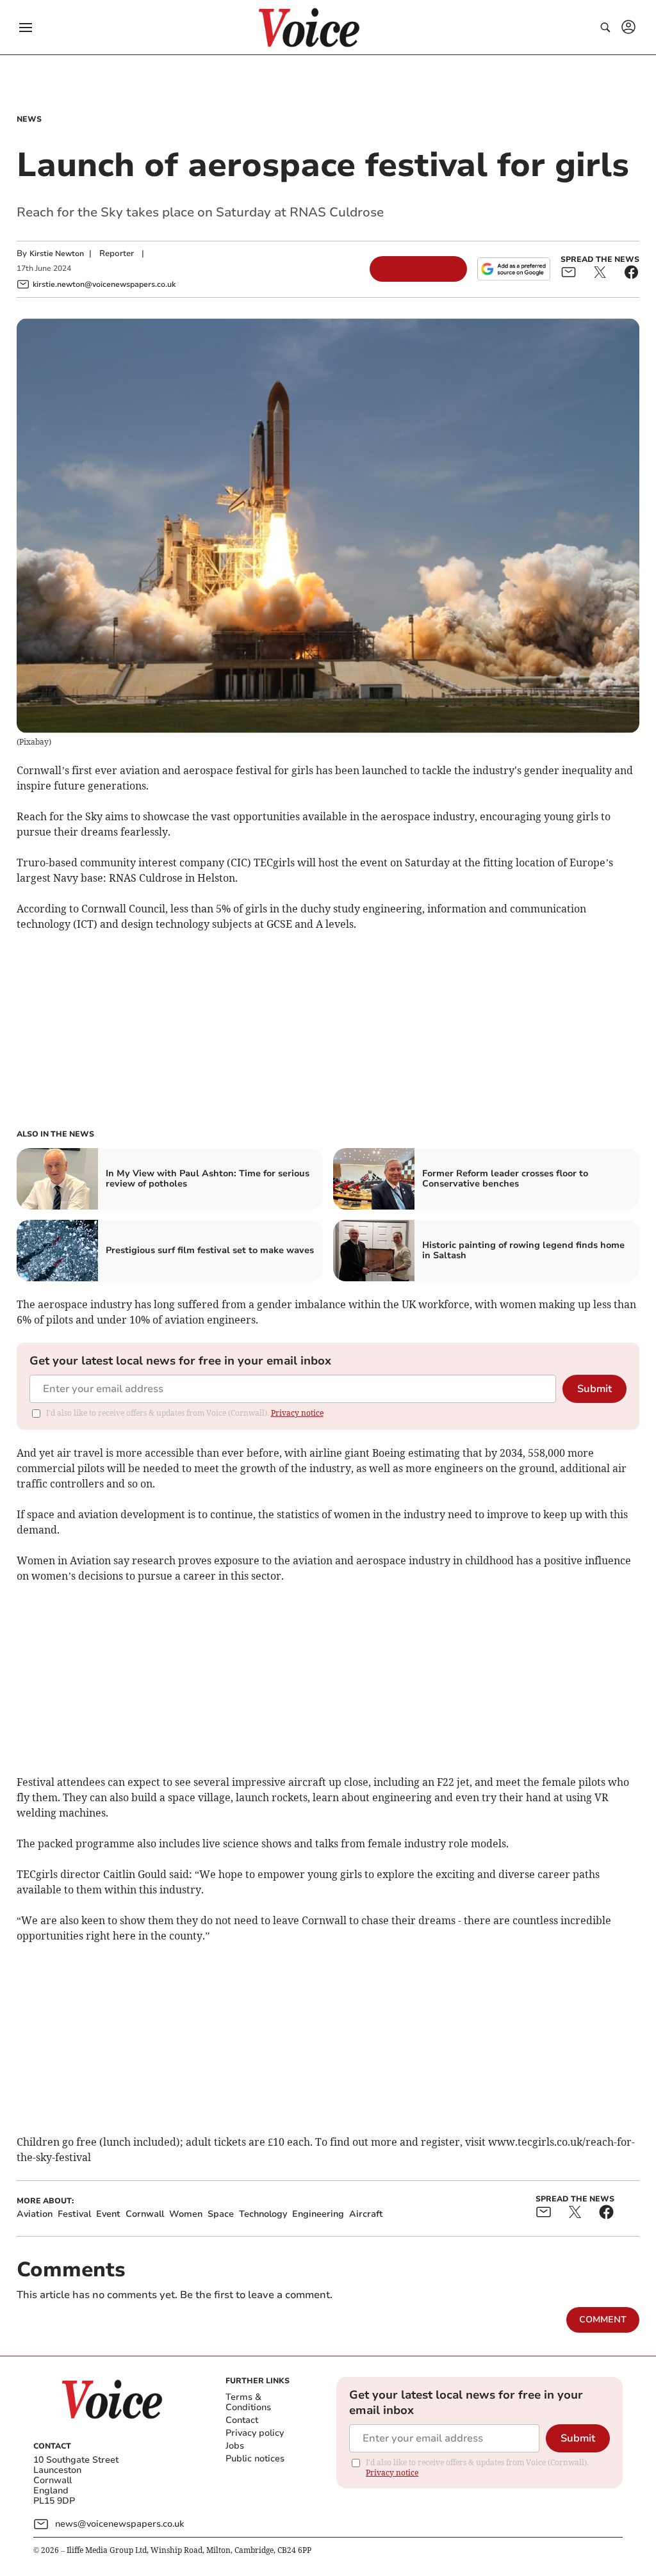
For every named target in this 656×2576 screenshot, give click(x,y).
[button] (26, 28)
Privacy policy (255, 2433)
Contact (242, 2420)
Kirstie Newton (57, 254)
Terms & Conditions (248, 2402)
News (29, 119)
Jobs (235, 2446)
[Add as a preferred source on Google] (514, 269)
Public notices (255, 2459)
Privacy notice (297, 1413)
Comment (603, 2320)
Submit (594, 1389)
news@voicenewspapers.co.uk (119, 2524)
